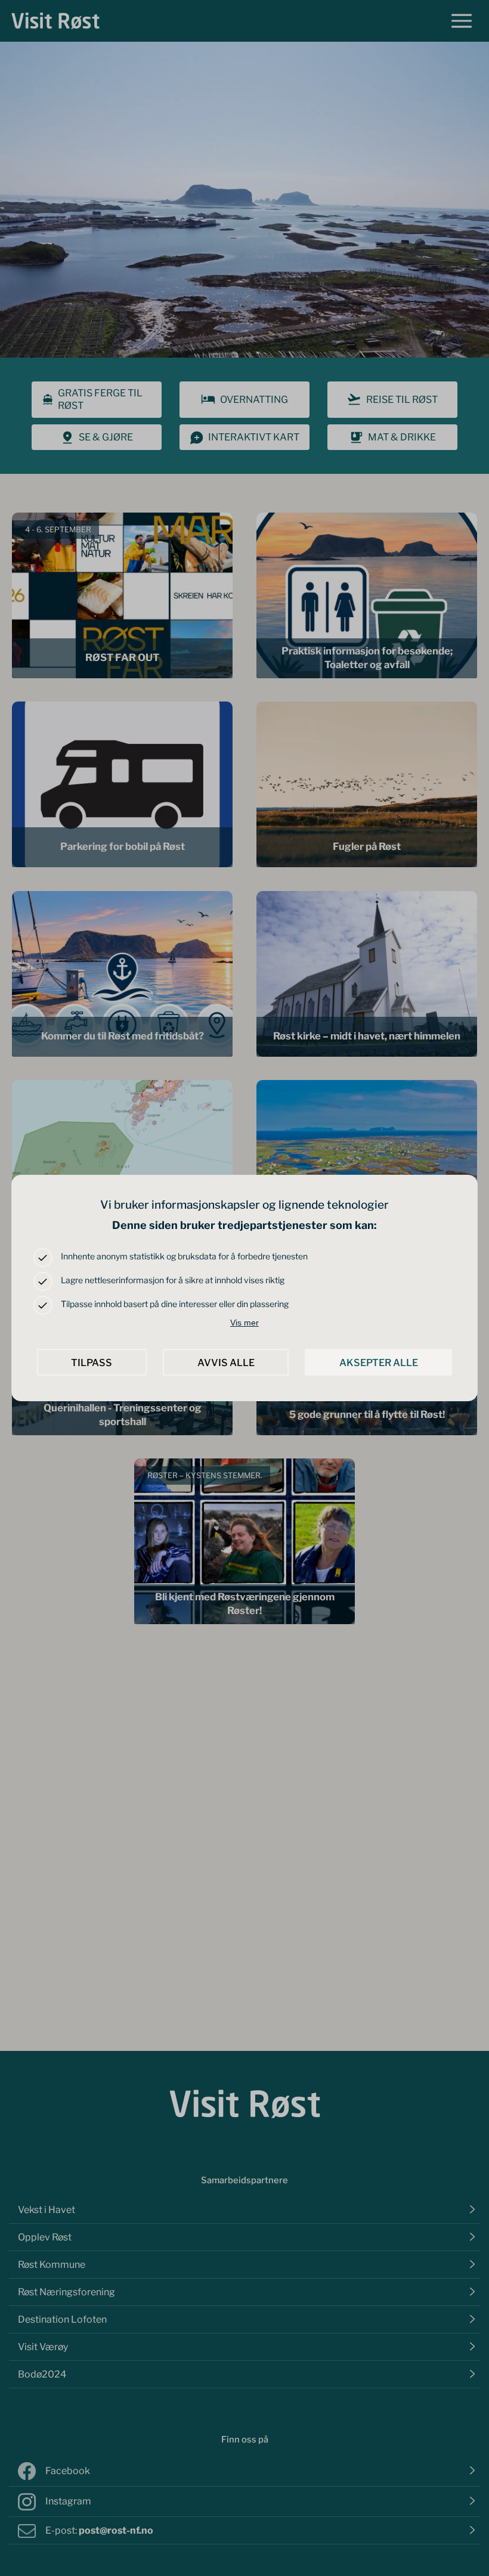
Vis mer (244, 1323)
